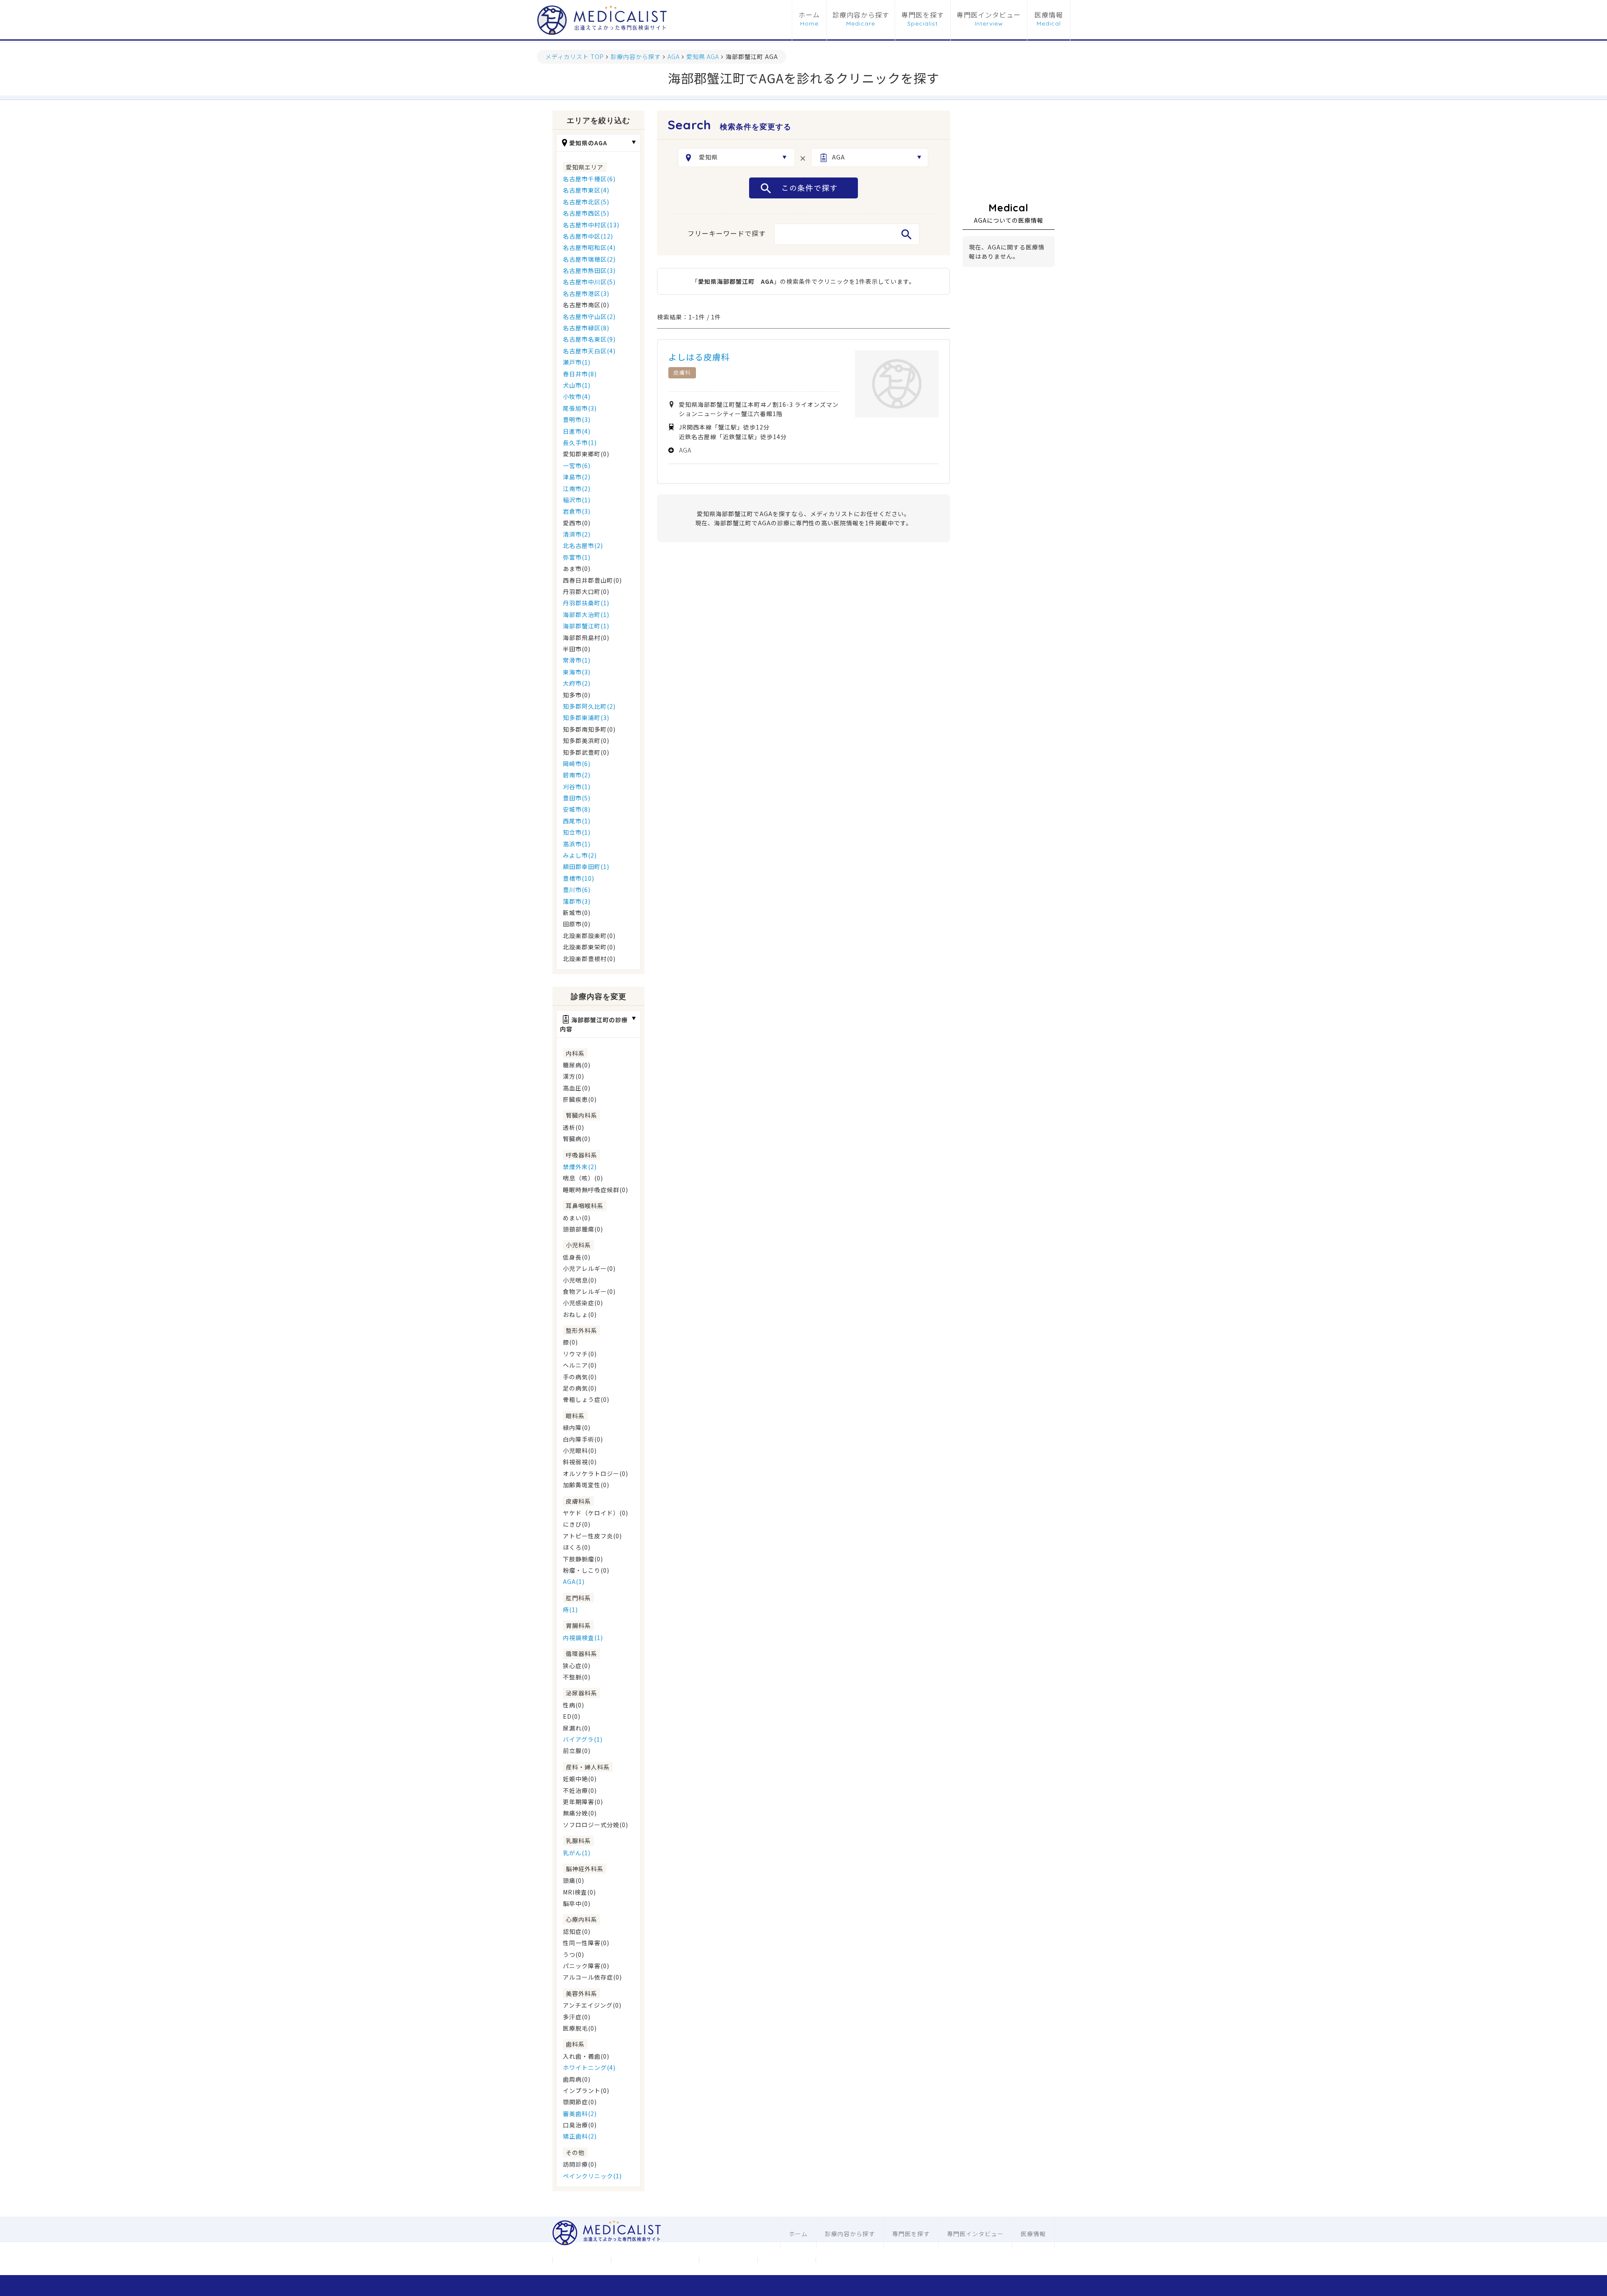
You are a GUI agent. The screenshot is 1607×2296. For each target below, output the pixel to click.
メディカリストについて (655, 2260)
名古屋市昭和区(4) (589, 247)
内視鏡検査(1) (583, 1638)
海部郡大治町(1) (586, 614)
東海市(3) (577, 672)
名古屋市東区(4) (586, 190)
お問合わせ (728, 2260)
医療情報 (1049, 15)
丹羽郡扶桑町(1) (586, 603)
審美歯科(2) (580, 2113)
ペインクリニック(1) (592, 2176)
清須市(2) (577, 534)
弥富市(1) (577, 557)
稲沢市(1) (577, 500)
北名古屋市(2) (583, 545)
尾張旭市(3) (580, 408)
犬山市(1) (577, 385)
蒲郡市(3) (577, 901)
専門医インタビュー (989, 15)
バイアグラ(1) (583, 1739)
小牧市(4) (577, 396)
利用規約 (787, 2260)
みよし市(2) (580, 855)
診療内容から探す (861, 15)
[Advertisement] (1009, 152)
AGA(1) (574, 1581)
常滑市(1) (577, 660)
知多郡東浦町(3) (586, 717)
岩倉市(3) (577, 511)
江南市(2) (577, 489)
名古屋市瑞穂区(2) (589, 259)
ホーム (809, 15)
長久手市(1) (580, 442)
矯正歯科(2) (580, 2136)
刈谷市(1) (577, 787)
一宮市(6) (577, 465)
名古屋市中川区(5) (589, 282)
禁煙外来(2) (580, 1167)
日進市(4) (577, 431)
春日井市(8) (580, 374)
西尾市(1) (577, 821)
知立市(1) (577, 832)
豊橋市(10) (579, 878)
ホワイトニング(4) (589, 2067)
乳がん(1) (577, 1853)
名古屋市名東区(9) (589, 339)
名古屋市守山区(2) (589, 316)
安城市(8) (577, 809)
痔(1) (570, 1610)
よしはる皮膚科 (699, 357)
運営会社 (582, 2260)
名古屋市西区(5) (586, 213)
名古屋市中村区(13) (591, 225)
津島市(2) (577, 477)
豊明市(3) (577, 419)
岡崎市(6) (577, 764)
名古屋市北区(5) (586, 202)
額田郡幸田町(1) (586, 866)
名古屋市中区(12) (588, 236)
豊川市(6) (577, 890)
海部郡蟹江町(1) (586, 626)
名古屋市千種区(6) (589, 179)
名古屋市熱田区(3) (589, 270)
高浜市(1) (577, 844)
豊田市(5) (577, 798)
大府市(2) (577, 683)
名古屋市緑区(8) (586, 328)
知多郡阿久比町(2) (589, 706)
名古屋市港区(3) (586, 293)
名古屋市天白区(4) (589, 351)
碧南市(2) (577, 775)
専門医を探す (923, 15)
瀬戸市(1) (577, 362)
